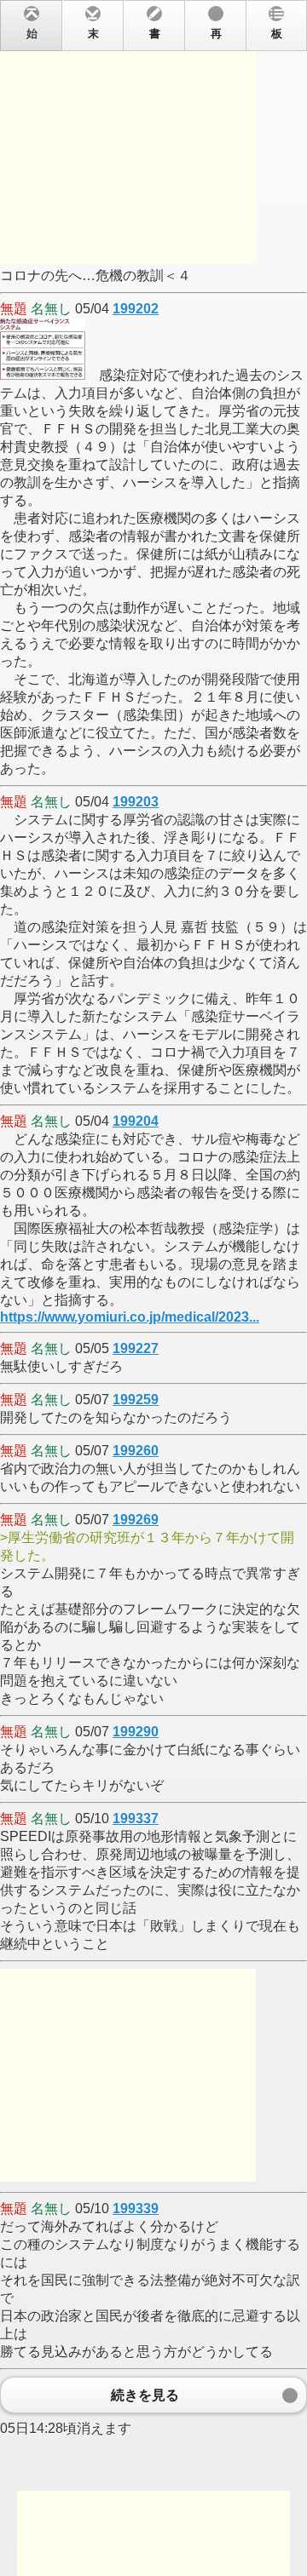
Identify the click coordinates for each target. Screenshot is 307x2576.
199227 (136, 1348)
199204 (136, 1121)
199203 (136, 802)
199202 (136, 309)
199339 (136, 2209)
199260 (136, 1451)
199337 (136, 1819)
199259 (136, 1400)
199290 (136, 1732)
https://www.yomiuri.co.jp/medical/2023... (130, 1317)
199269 (136, 1520)
